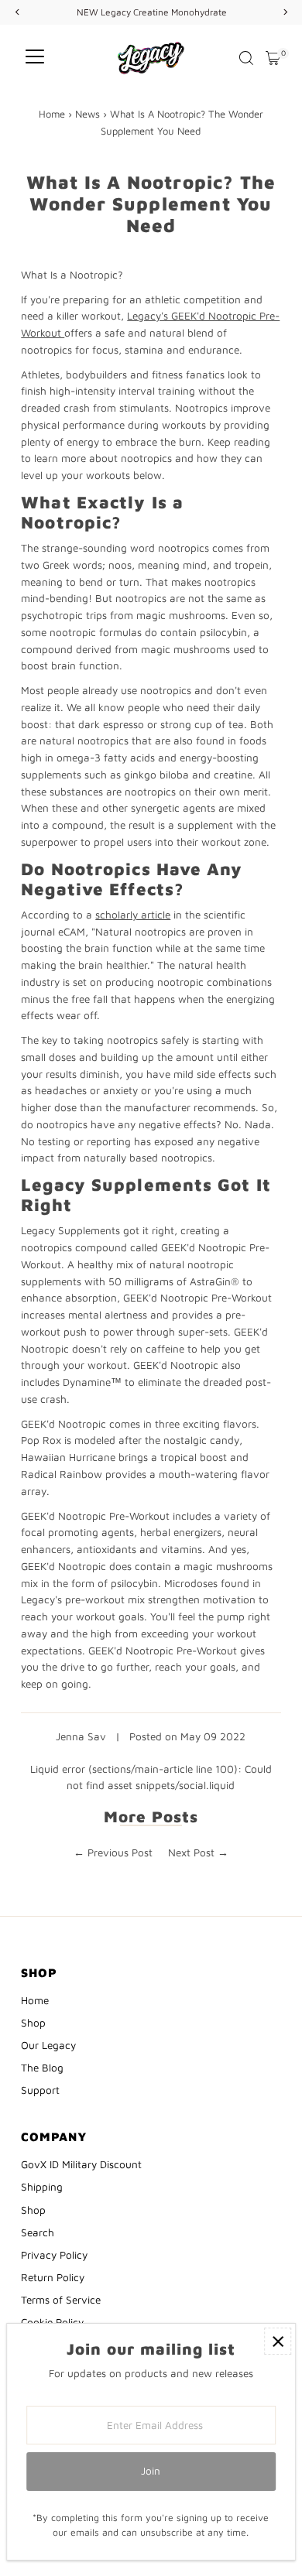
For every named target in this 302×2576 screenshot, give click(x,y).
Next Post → (198, 1852)
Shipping (42, 2187)
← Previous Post (113, 1852)
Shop (33, 2023)
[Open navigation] (35, 58)
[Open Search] (246, 58)
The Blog (42, 2068)
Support (40, 2090)
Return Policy (53, 2277)
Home (52, 114)
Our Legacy (48, 2045)
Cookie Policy (52, 2322)
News (88, 114)
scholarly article (133, 915)
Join (151, 2471)
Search (38, 2232)
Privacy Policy (54, 2255)
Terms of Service (61, 2300)
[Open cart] (273, 58)
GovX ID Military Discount (81, 2164)
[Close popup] (278, 2341)
